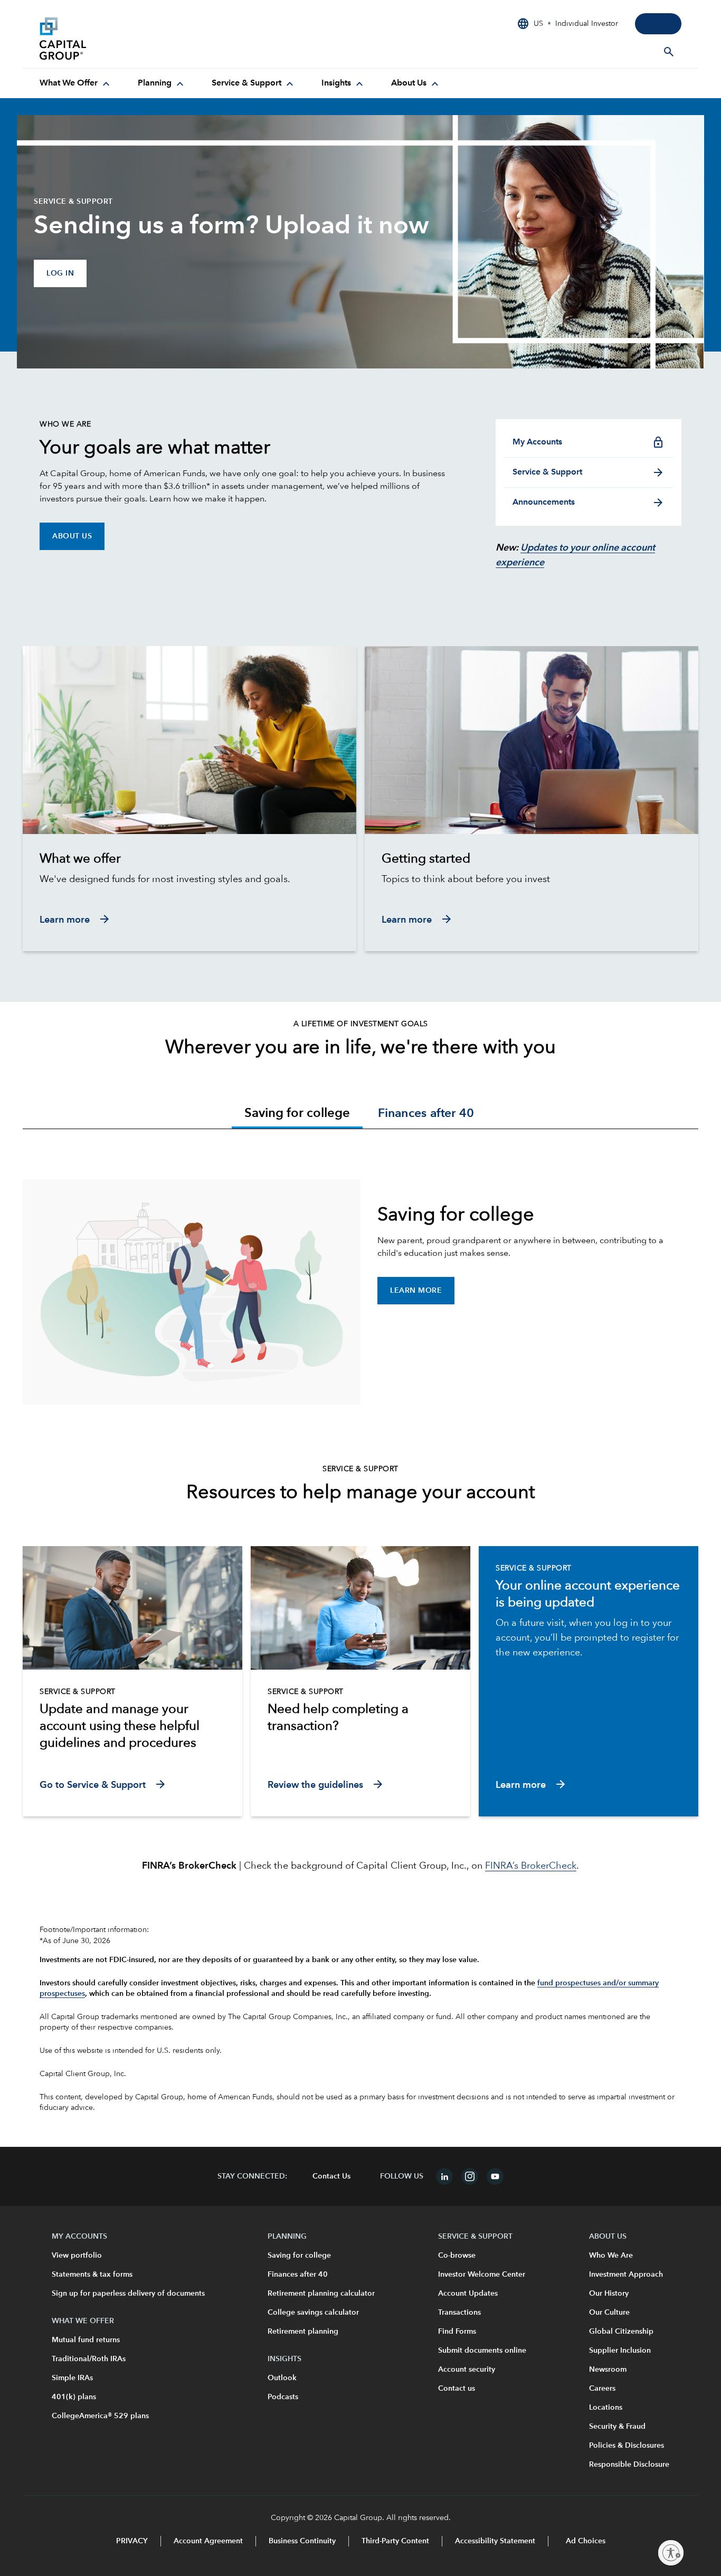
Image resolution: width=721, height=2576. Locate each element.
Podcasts (283, 2397)
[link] (189, 859)
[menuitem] (76, 83)
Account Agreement (208, 2541)
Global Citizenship (621, 2332)
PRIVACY (132, 2541)
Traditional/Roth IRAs (89, 2359)
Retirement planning (303, 2332)
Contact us (457, 2389)
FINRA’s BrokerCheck (531, 1866)
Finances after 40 (298, 2275)
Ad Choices (585, 2541)
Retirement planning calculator (321, 2294)
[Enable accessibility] (671, 2553)
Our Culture (609, 2313)
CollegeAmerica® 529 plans (100, 2416)
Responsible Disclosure (629, 2465)
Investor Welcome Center (482, 2275)
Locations (606, 2408)
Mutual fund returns (86, 2340)
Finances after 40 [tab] (426, 1114)
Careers (602, 2389)
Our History (609, 2294)
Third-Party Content (395, 2541)
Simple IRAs (72, 2378)
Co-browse (457, 2256)
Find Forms (457, 2332)
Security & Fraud (617, 2427)
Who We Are (611, 2256)
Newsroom (608, 2370)
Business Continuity (302, 2541)
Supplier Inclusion (620, 2351)
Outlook (282, 2378)
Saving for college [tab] (297, 1114)
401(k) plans (74, 2397)
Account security (467, 2370)
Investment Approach (626, 2275)
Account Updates (468, 2294)
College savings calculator (313, 2313)
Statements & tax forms (92, 2275)
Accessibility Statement (495, 2541)
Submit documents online (482, 2351)
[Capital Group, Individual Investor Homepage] (119, 39)
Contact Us (331, 2176)
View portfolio (77, 2256)
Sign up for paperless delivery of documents (128, 2294)
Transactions (459, 2313)
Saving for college (299, 2256)
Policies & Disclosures (627, 2446)
